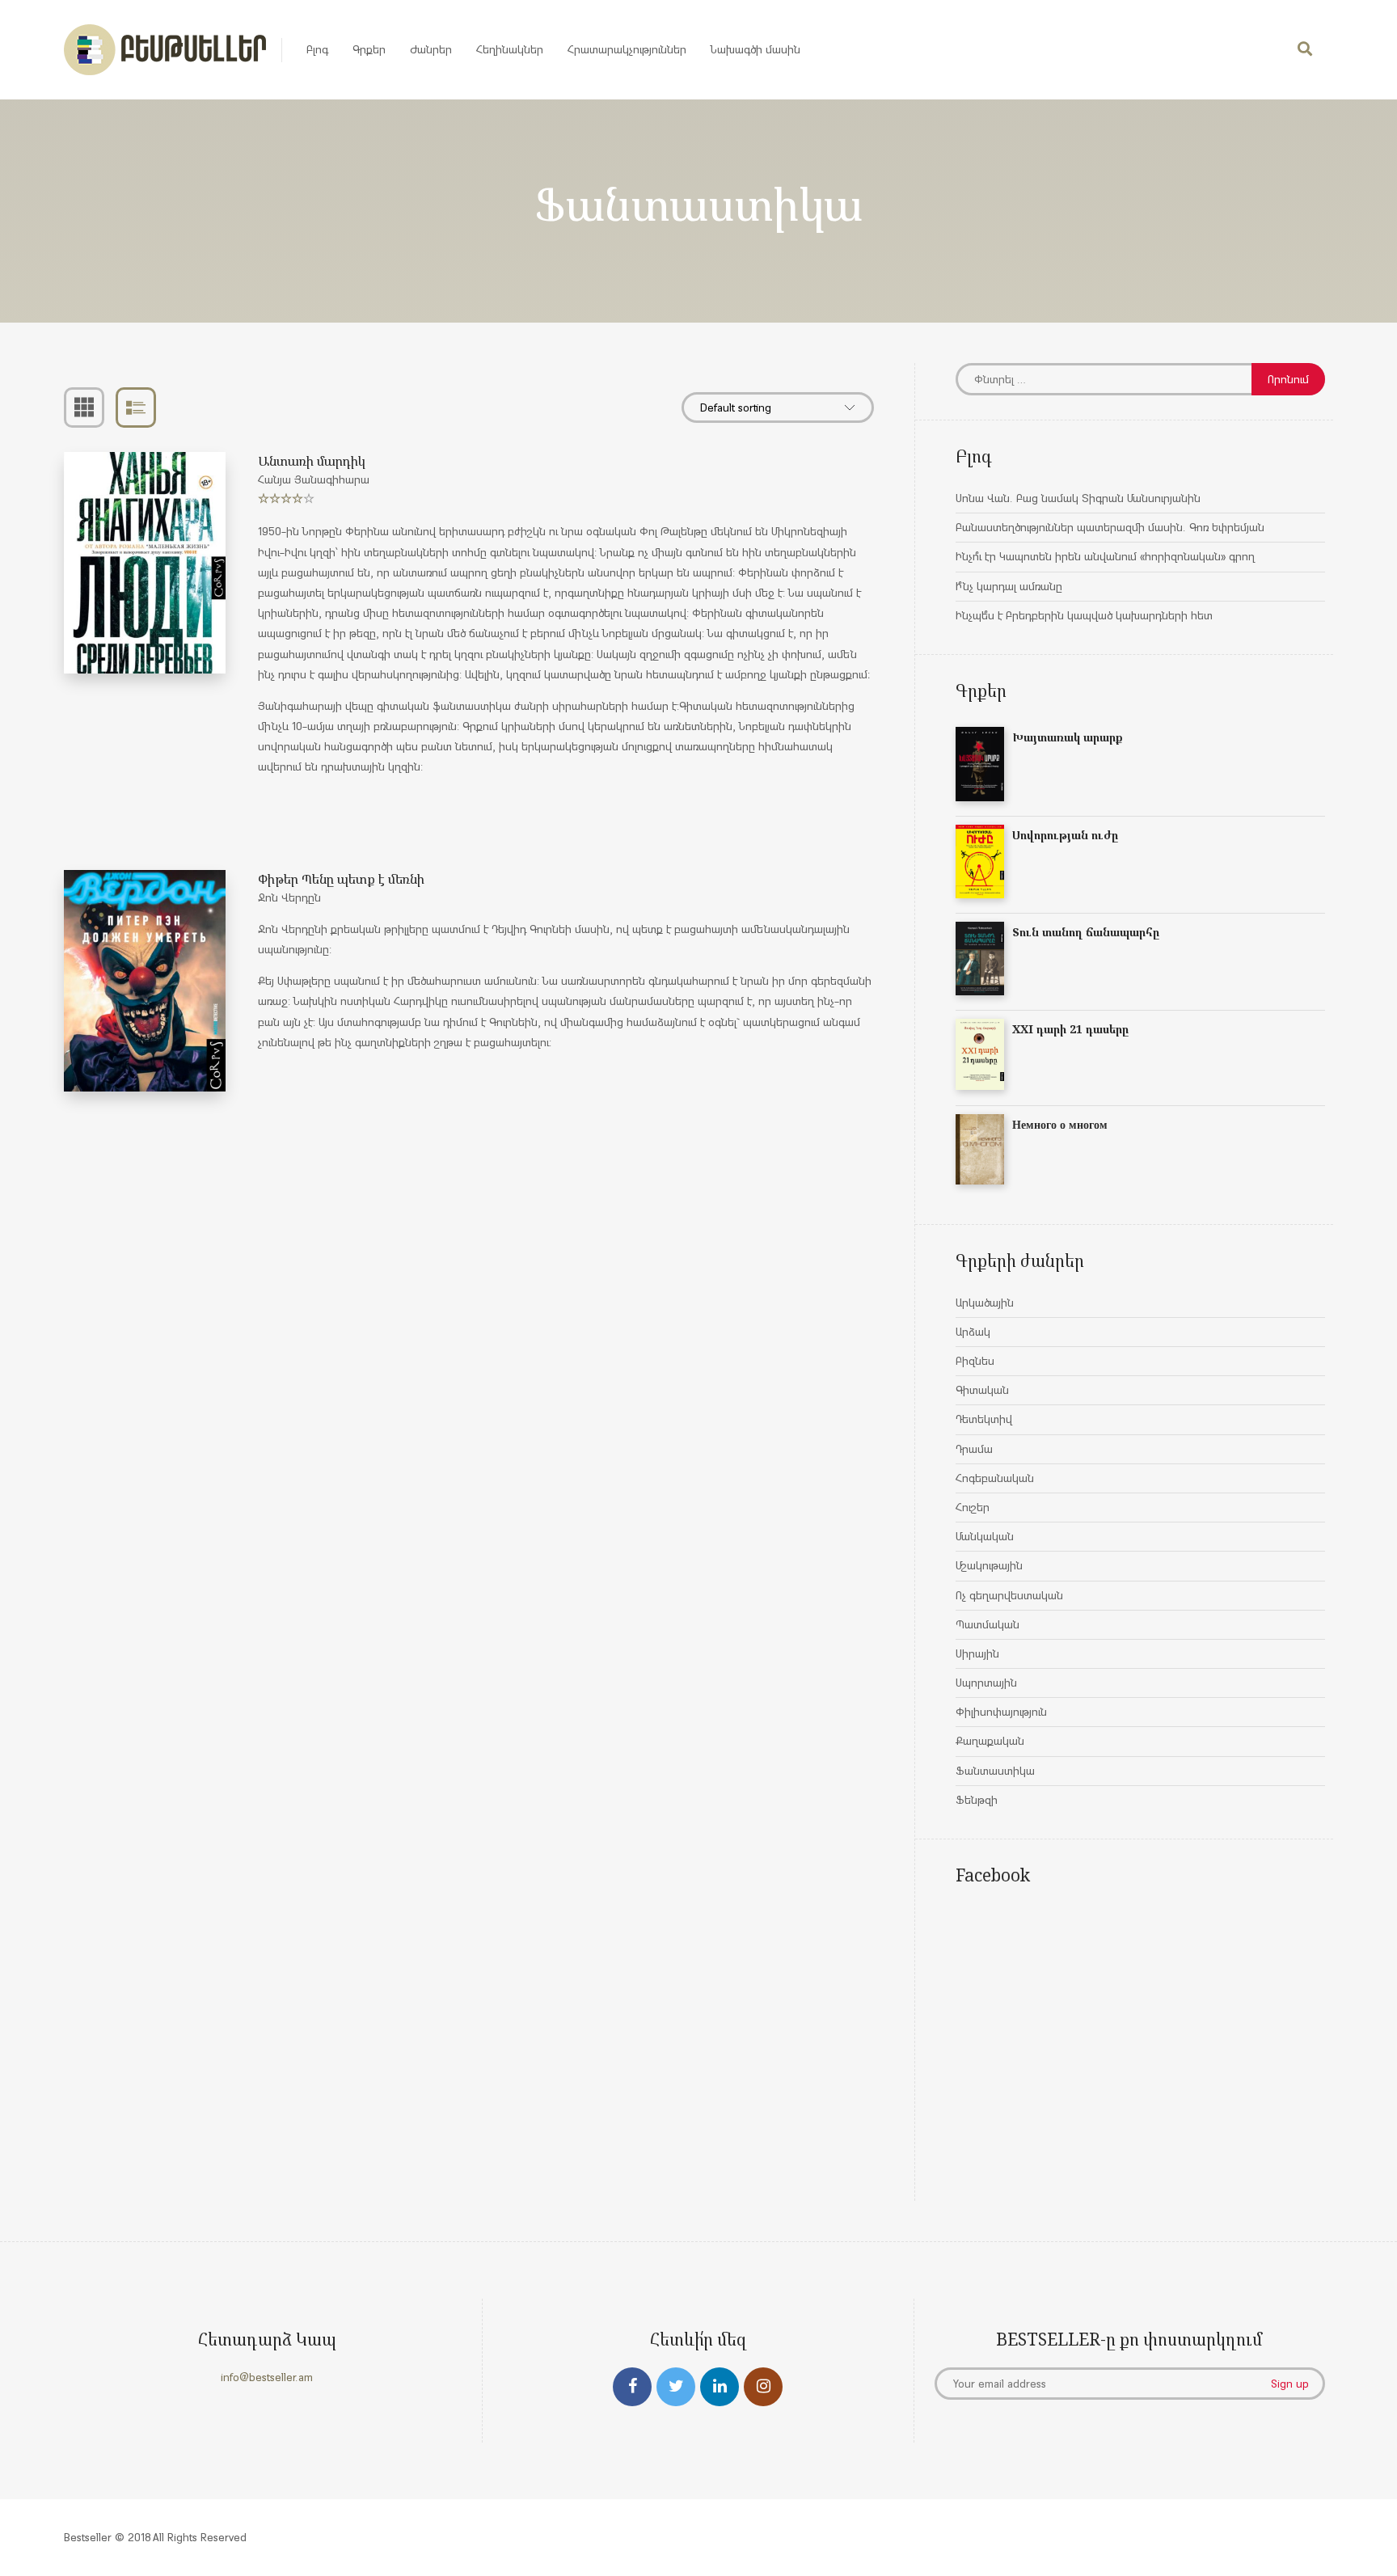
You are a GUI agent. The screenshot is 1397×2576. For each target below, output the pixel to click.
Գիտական (982, 1390)
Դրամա (974, 1449)
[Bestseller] (165, 50)
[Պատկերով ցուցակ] (84, 408)
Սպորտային (986, 1683)
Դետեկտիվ (984, 1419)
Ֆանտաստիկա (995, 1771)
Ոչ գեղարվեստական (1009, 1595)
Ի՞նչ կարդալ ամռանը (1009, 586)
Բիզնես (975, 1361)
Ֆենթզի (977, 1800)
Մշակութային (989, 1565)
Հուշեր (973, 1507)
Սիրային (977, 1653)
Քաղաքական (990, 1741)
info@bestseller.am (267, 2377)
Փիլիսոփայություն (1001, 1712)
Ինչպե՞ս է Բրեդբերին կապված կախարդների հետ (1084, 615)
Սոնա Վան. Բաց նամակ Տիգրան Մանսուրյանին (1078, 498)
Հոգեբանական (995, 1478)
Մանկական (985, 1536)
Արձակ (973, 1332)
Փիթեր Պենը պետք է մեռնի (341, 879)
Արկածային (985, 1303)
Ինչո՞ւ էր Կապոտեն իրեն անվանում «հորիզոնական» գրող (1105, 556)
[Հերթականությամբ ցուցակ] (136, 408)
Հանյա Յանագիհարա (314, 479)
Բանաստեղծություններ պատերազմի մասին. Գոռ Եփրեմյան (1110, 527)
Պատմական (988, 1624)
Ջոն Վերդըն (289, 897)
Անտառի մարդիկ (312, 461)
